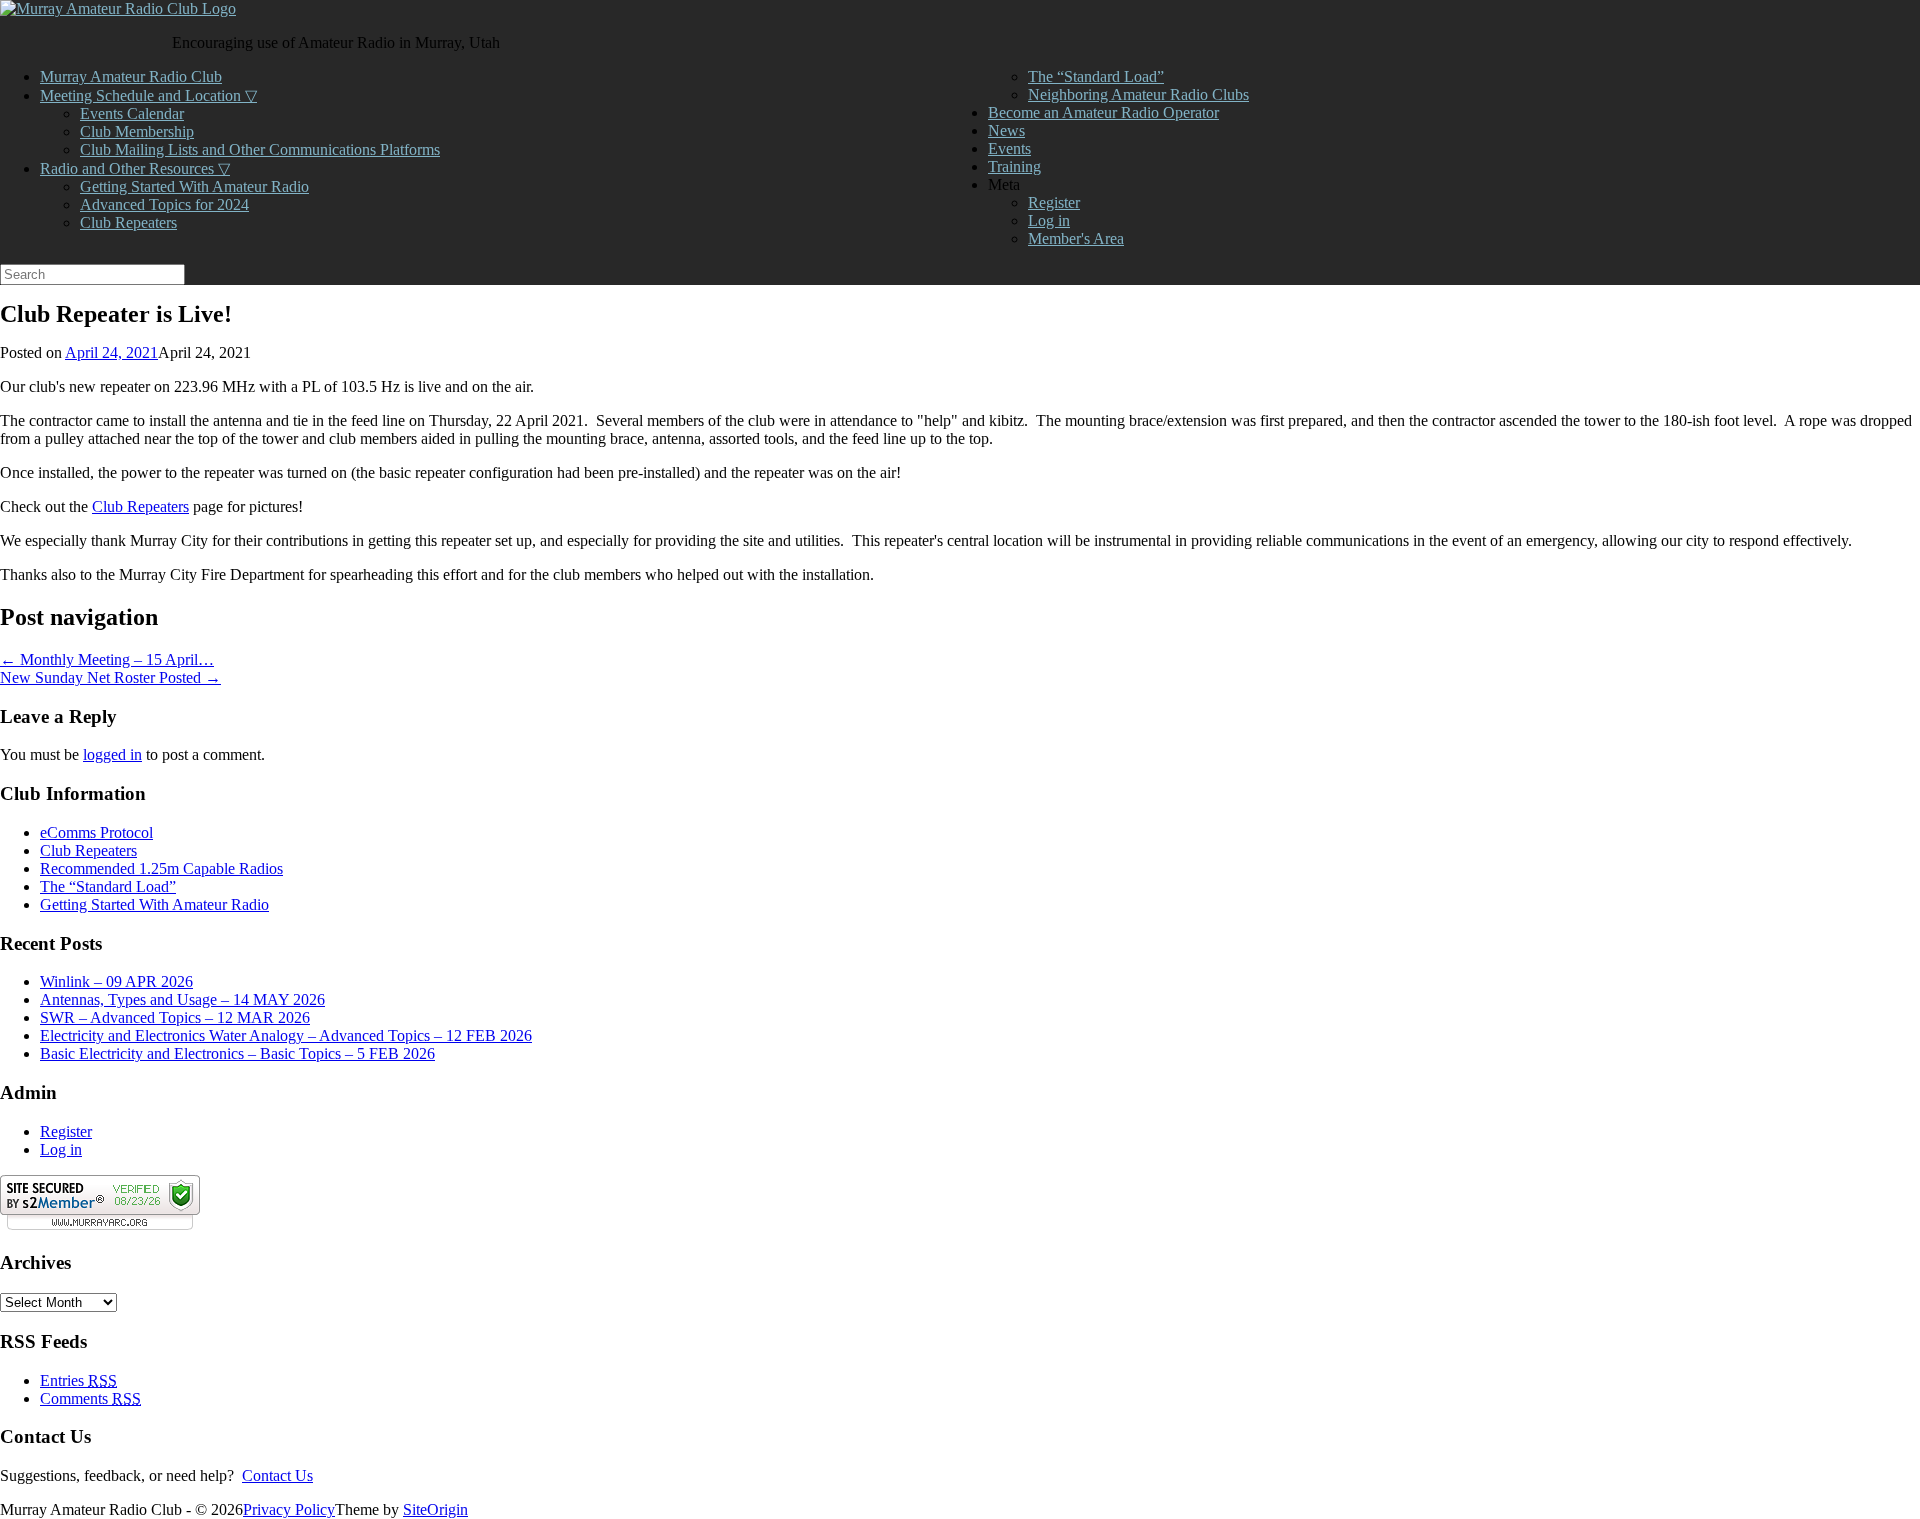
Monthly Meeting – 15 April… (107, 659)
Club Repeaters (128, 222)
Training (1014, 166)
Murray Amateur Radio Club (131, 76)
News (1006, 130)
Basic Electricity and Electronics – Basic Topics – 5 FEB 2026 (237, 1053)
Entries (78, 1380)
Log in (1049, 220)
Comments (90, 1398)
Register (1054, 202)
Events (1009, 148)
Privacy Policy (289, 1509)
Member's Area (1076, 238)
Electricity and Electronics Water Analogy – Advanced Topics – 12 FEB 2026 (286, 1035)
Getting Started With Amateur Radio (194, 186)
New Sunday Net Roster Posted (110, 677)
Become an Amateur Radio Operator (1103, 112)
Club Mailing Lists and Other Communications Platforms (260, 149)
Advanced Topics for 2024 (164, 204)
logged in (112, 754)
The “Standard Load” (1096, 76)
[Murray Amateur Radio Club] (118, 8)
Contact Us (277, 1475)
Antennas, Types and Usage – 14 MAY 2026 (182, 999)
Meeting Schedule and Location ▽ (148, 95)
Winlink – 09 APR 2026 (116, 981)
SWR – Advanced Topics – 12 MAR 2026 (175, 1017)
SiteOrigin (435, 1509)
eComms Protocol (96, 832)
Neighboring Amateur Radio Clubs (1138, 94)
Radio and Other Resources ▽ (135, 168)
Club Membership (137, 131)
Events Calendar (132, 113)
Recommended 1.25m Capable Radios (161, 868)
